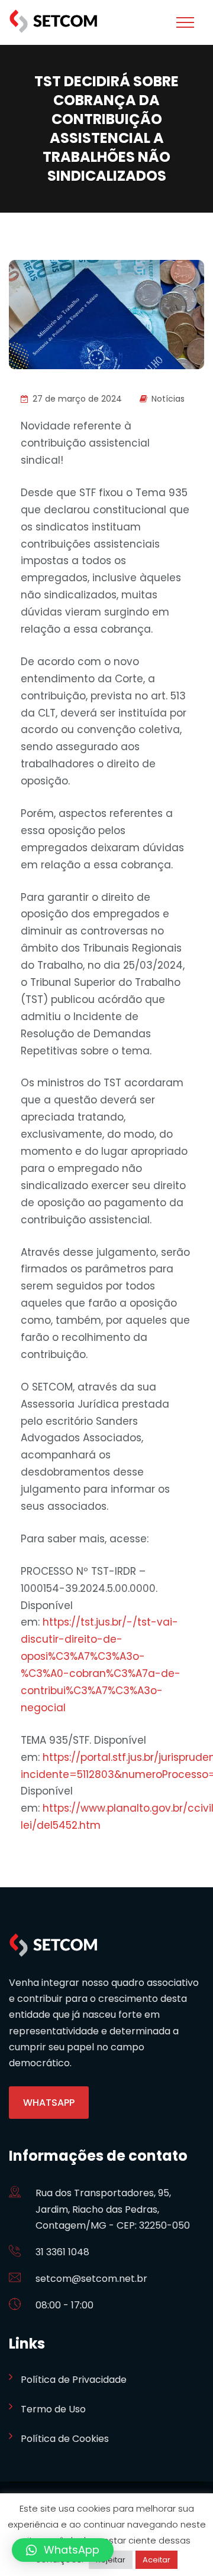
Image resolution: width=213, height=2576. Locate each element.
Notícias (168, 399)
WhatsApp (49, 2103)
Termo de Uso (53, 2409)
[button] (63, 2550)
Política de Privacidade (74, 2380)
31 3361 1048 (62, 2252)
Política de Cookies (65, 2439)
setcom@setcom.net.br (91, 2279)
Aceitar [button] (156, 2560)
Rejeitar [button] (111, 2560)
